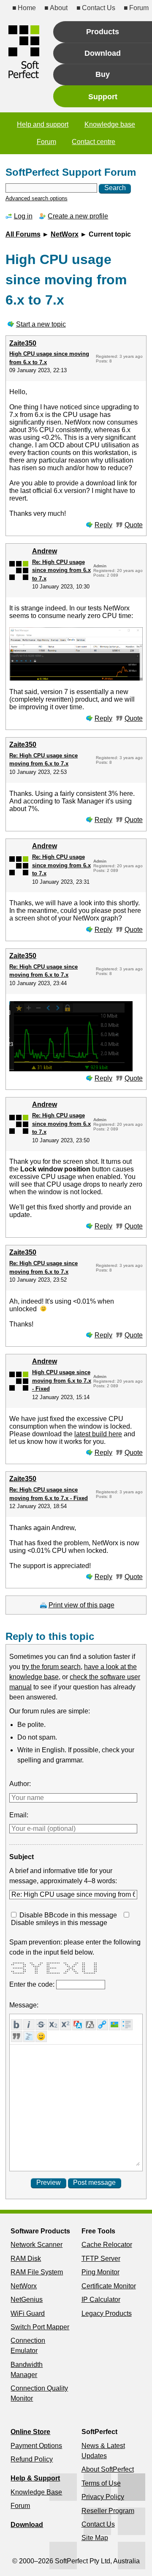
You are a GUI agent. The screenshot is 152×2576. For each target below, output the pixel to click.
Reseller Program (108, 2511)
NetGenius (27, 2300)
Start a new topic (41, 324)
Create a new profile (78, 216)
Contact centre (94, 142)
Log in (23, 216)
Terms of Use (101, 2483)
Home (27, 8)
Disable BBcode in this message (68, 1915)
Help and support (43, 124)
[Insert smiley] (41, 2037)
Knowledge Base (36, 2492)
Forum (139, 8)
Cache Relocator (107, 2245)
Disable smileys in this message (59, 1923)
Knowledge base (110, 124)
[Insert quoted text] (17, 2037)
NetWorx (65, 234)
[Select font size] (90, 2025)
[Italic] (29, 2025)
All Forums (23, 234)
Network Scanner (37, 2245)
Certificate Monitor (109, 2286)
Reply (103, 525)
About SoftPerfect (108, 2469)
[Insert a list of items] (127, 2025)
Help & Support (35, 2478)
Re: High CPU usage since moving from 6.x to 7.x (61, 570)
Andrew (45, 551)
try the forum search (51, 1667)
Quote (134, 525)
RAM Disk (26, 2259)
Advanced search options (37, 198)
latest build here (98, 1434)
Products (103, 32)
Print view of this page (81, 1605)
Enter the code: (33, 1984)
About (59, 8)
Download (103, 53)
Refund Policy (32, 2459)
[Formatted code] (29, 2037)
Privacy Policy (103, 2497)
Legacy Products (107, 2313)
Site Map (95, 2538)
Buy (103, 74)
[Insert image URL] (115, 2025)
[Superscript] (66, 2025)
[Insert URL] (102, 2025)
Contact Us (98, 8)
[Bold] (17, 2025)
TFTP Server (101, 2259)
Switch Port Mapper (40, 2327)
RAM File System (37, 2272)
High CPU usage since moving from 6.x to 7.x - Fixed (62, 1381)
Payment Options (36, 2446)
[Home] (24, 52)
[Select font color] (78, 2025)
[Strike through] (41, 2025)
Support (103, 97)
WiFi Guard (28, 2313)
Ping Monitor (100, 2272)
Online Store (30, 2432)
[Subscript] (53, 2025)
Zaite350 (23, 343)
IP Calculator (101, 2300)
